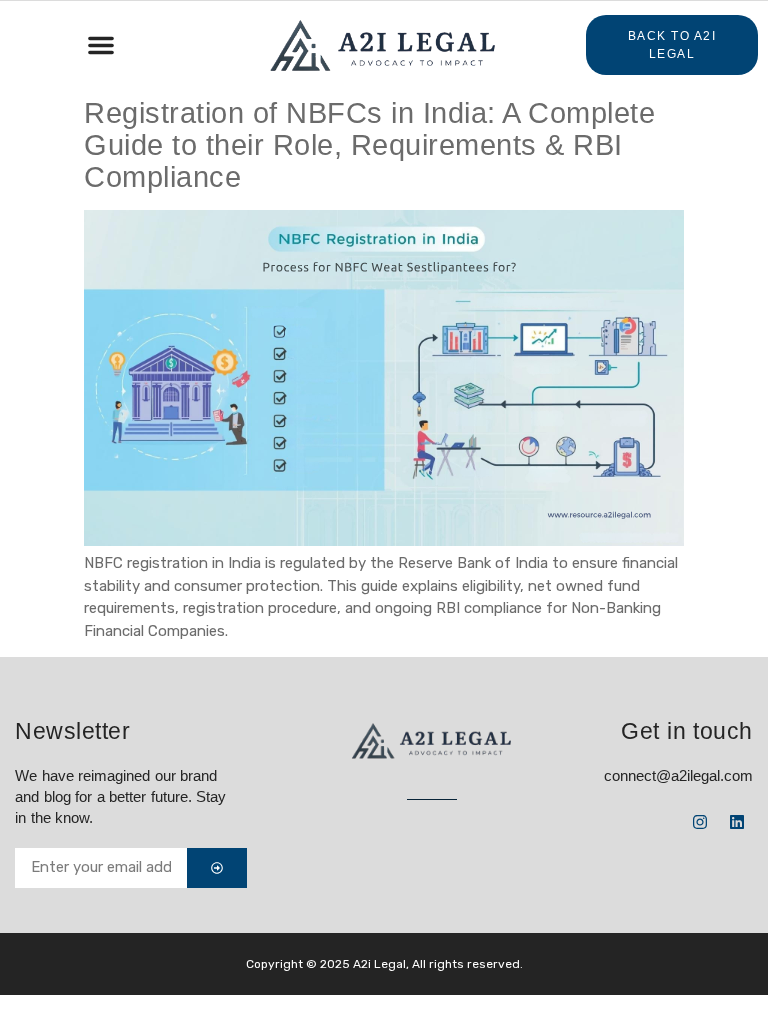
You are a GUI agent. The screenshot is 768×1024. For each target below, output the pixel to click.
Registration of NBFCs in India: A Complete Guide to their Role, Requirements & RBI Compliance (369, 144)
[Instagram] (700, 822)
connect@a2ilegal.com (678, 775)
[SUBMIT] (217, 868)
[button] (101, 45)
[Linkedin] (737, 822)
